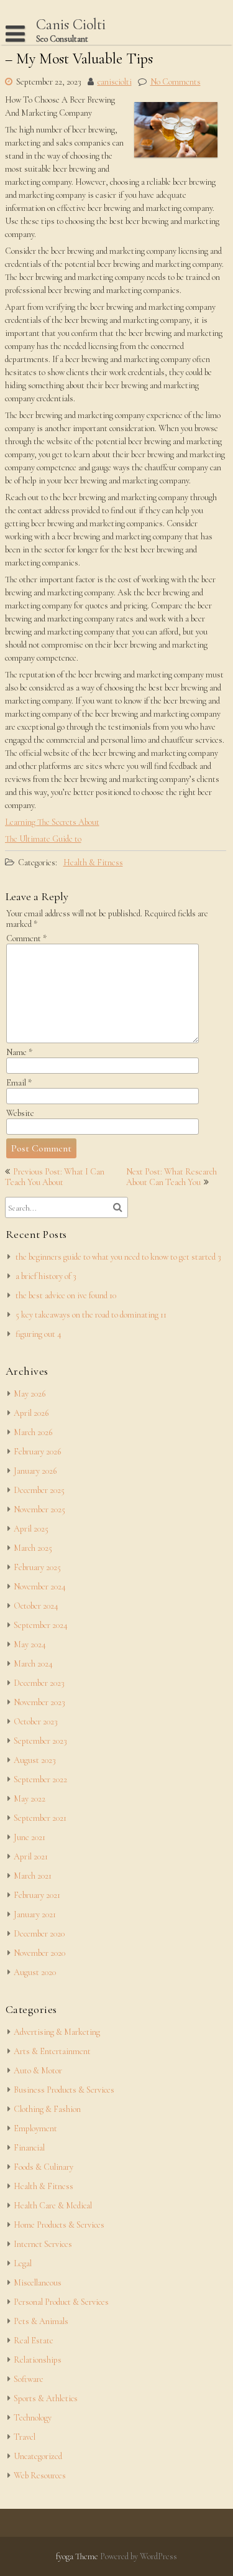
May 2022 (30, 1799)
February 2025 (37, 1567)
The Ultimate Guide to (43, 839)
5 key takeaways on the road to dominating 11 (91, 1315)
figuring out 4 (39, 1334)
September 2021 (40, 1818)
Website (20, 1113)
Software (29, 2379)
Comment (26, 938)
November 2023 (39, 1702)
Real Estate (34, 2341)
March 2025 (33, 1548)
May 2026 (30, 1394)
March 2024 (33, 1664)
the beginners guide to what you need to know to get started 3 (118, 1257)
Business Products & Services (64, 2090)
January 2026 (35, 1471)
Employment (35, 2128)
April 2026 (31, 1413)
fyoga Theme (78, 2556)
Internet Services (43, 2244)
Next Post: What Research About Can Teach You (171, 1177)
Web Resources (40, 2476)
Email (19, 1083)
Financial (29, 2148)
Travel (25, 2437)
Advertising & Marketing (57, 2032)
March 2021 (33, 1876)
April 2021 (31, 1857)
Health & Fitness (93, 863)
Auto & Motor (38, 2071)
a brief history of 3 (46, 1276)
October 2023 (36, 1722)
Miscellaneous (38, 2283)
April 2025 (31, 1529)
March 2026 (33, 1432)
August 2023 (35, 1760)
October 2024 (36, 1606)
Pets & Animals (41, 2321)
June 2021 (30, 1837)
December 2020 (39, 1934)
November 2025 (39, 1509)
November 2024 (40, 1587)
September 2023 (40, 1741)
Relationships (38, 2360)
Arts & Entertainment (52, 2051)
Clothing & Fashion (47, 2109)
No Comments (176, 82)
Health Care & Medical (53, 2206)
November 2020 (39, 1953)
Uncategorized (38, 2456)
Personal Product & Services (61, 2302)
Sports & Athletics (46, 2398)
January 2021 (35, 1914)
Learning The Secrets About (52, 822)
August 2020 (35, 1972)
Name (19, 1052)
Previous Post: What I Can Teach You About (55, 1177)
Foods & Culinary (43, 2167)
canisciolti (115, 82)
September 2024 (41, 1625)
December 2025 (39, 1490)
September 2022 (40, 1779)
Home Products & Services (59, 2225)
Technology (33, 2418)
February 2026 (37, 1452)
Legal (23, 2263)
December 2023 (39, 1683)
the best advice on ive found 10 (66, 1295)
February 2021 (37, 1895)
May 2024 (30, 1644)
